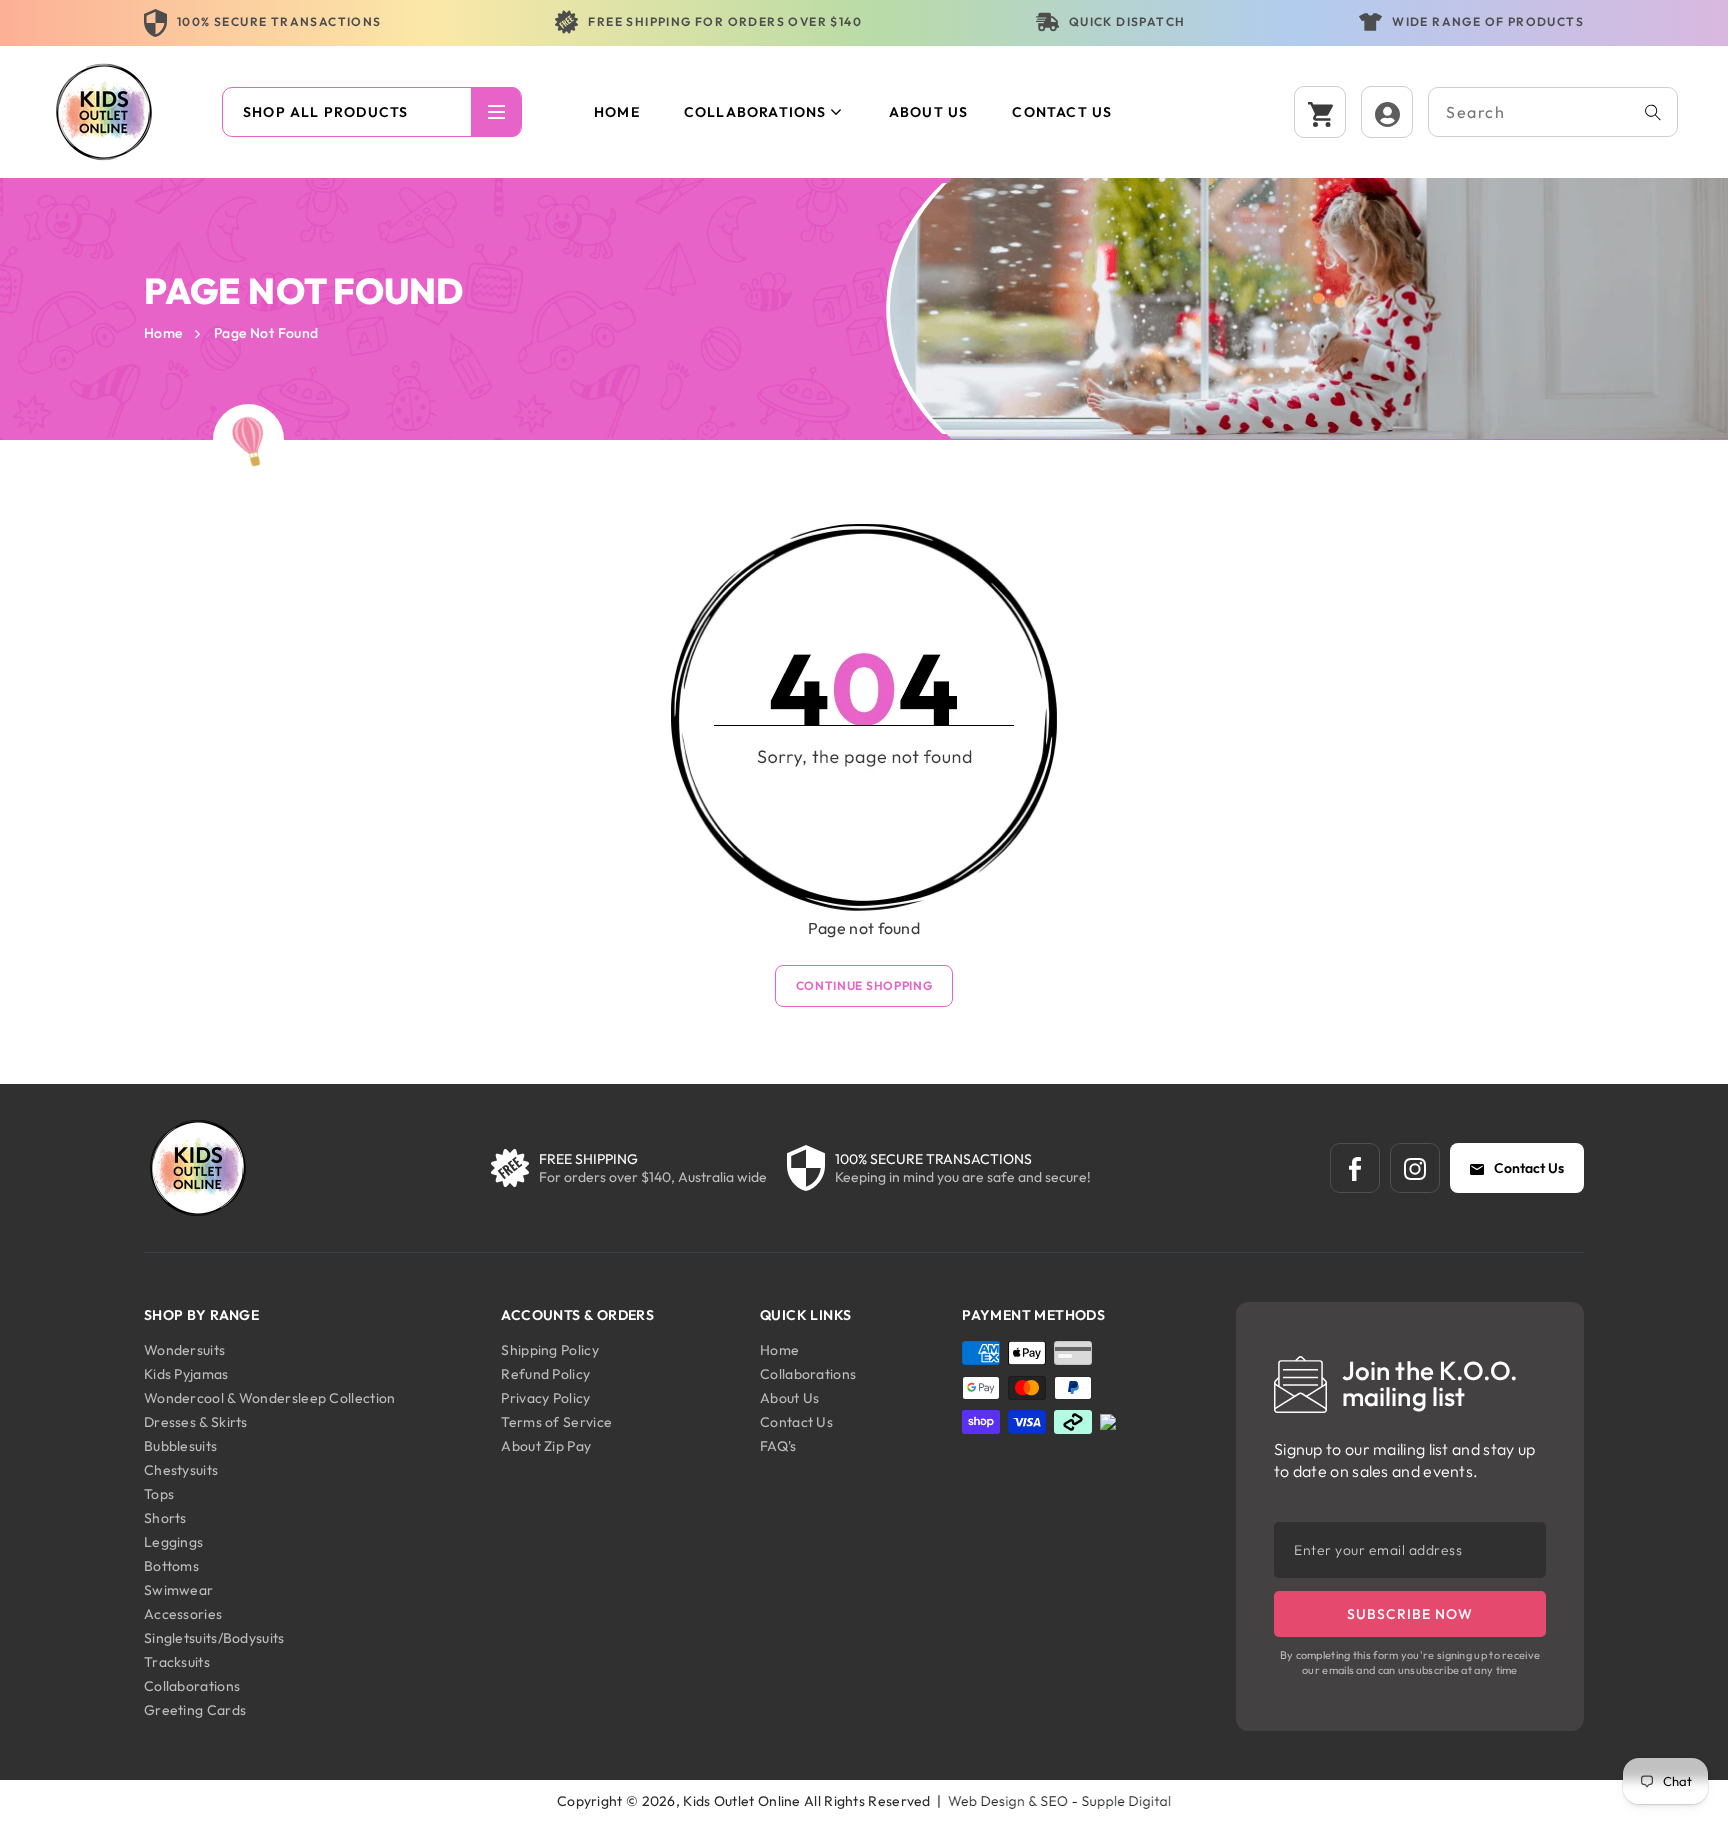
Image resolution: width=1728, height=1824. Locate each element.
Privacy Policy (545, 1398)
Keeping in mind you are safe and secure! (963, 1177)
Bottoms (171, 1566)
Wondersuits (184, 1350)
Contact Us (1529, 1168)
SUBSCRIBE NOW (1410, 1614)
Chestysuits (181, 1470)
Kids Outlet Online (741, 1801)
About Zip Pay (546, 1446)
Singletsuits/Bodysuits (214, 1638)
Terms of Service (556, 1422)
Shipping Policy (550, 1350)
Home (163, 333)
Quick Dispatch (1127, 21)
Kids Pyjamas (186, 1374)
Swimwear (178, 1590)
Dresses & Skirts (196, 1422)
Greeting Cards (195, 1710)
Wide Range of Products (1488, 21)
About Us (789, 1398)
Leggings (173, 1542)
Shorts (165, 1518)
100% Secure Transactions (279, 21)
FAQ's (778, 1446)
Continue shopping (864, 985)
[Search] (1653, 112)
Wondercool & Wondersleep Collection (270, 1398)
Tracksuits (177, 1662)
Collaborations (755, 112)
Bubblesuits (180, 1446)
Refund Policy (545, 1374)
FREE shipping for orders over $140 (725, 21)
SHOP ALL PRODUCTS (325, 112)
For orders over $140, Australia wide (653, 1177)
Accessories (183, 1614)
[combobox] (1553, 112)
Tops (159, 1494)
